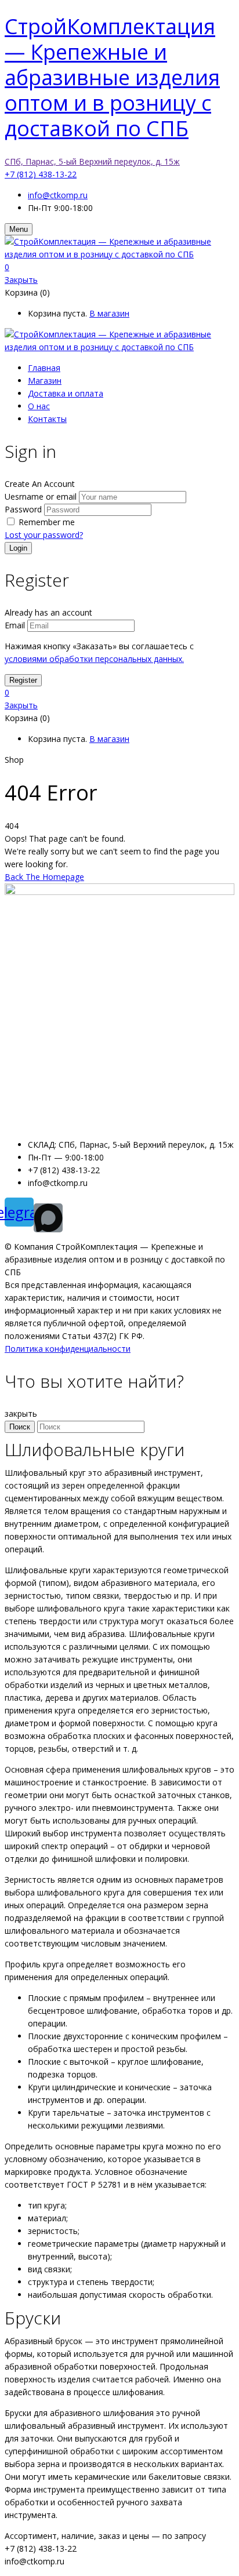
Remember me (47, 522)
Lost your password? (44, 535)
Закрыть (21, 280)
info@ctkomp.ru (58, 195)
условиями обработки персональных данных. (94, 659)
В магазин (109, 313)
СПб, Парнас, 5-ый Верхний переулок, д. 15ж (92, 161)
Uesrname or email (41, 496)
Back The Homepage (44, 877)
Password (23, 509)
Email (15, 625)
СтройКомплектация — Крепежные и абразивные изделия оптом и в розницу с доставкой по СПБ (112, 77)
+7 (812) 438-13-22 (41, 174)
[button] (119, 267)
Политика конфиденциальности (68, 1349)
